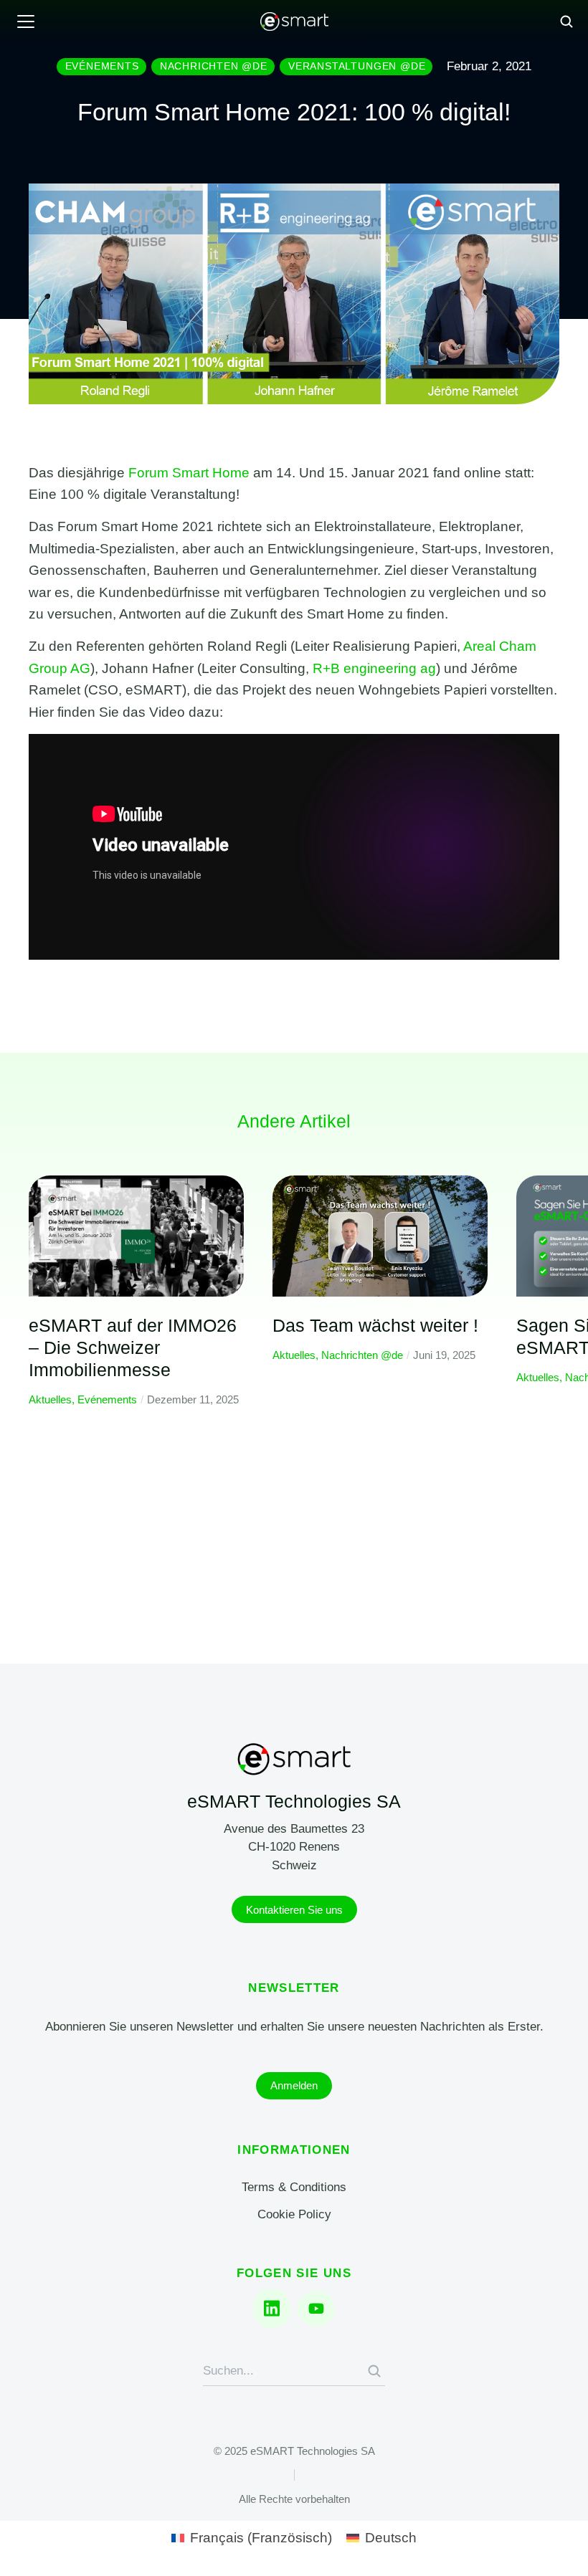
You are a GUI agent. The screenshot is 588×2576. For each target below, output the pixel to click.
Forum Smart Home (189, 473)
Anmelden (294, 2085)
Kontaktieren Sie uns (294, 1910)
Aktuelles (50, 1399)
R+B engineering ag (374, 668)
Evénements (107, 1399)
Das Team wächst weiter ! (375, 1325)
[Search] (374, 2371)
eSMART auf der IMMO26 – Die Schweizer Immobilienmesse (133, 1348)
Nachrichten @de (362, 1355)
